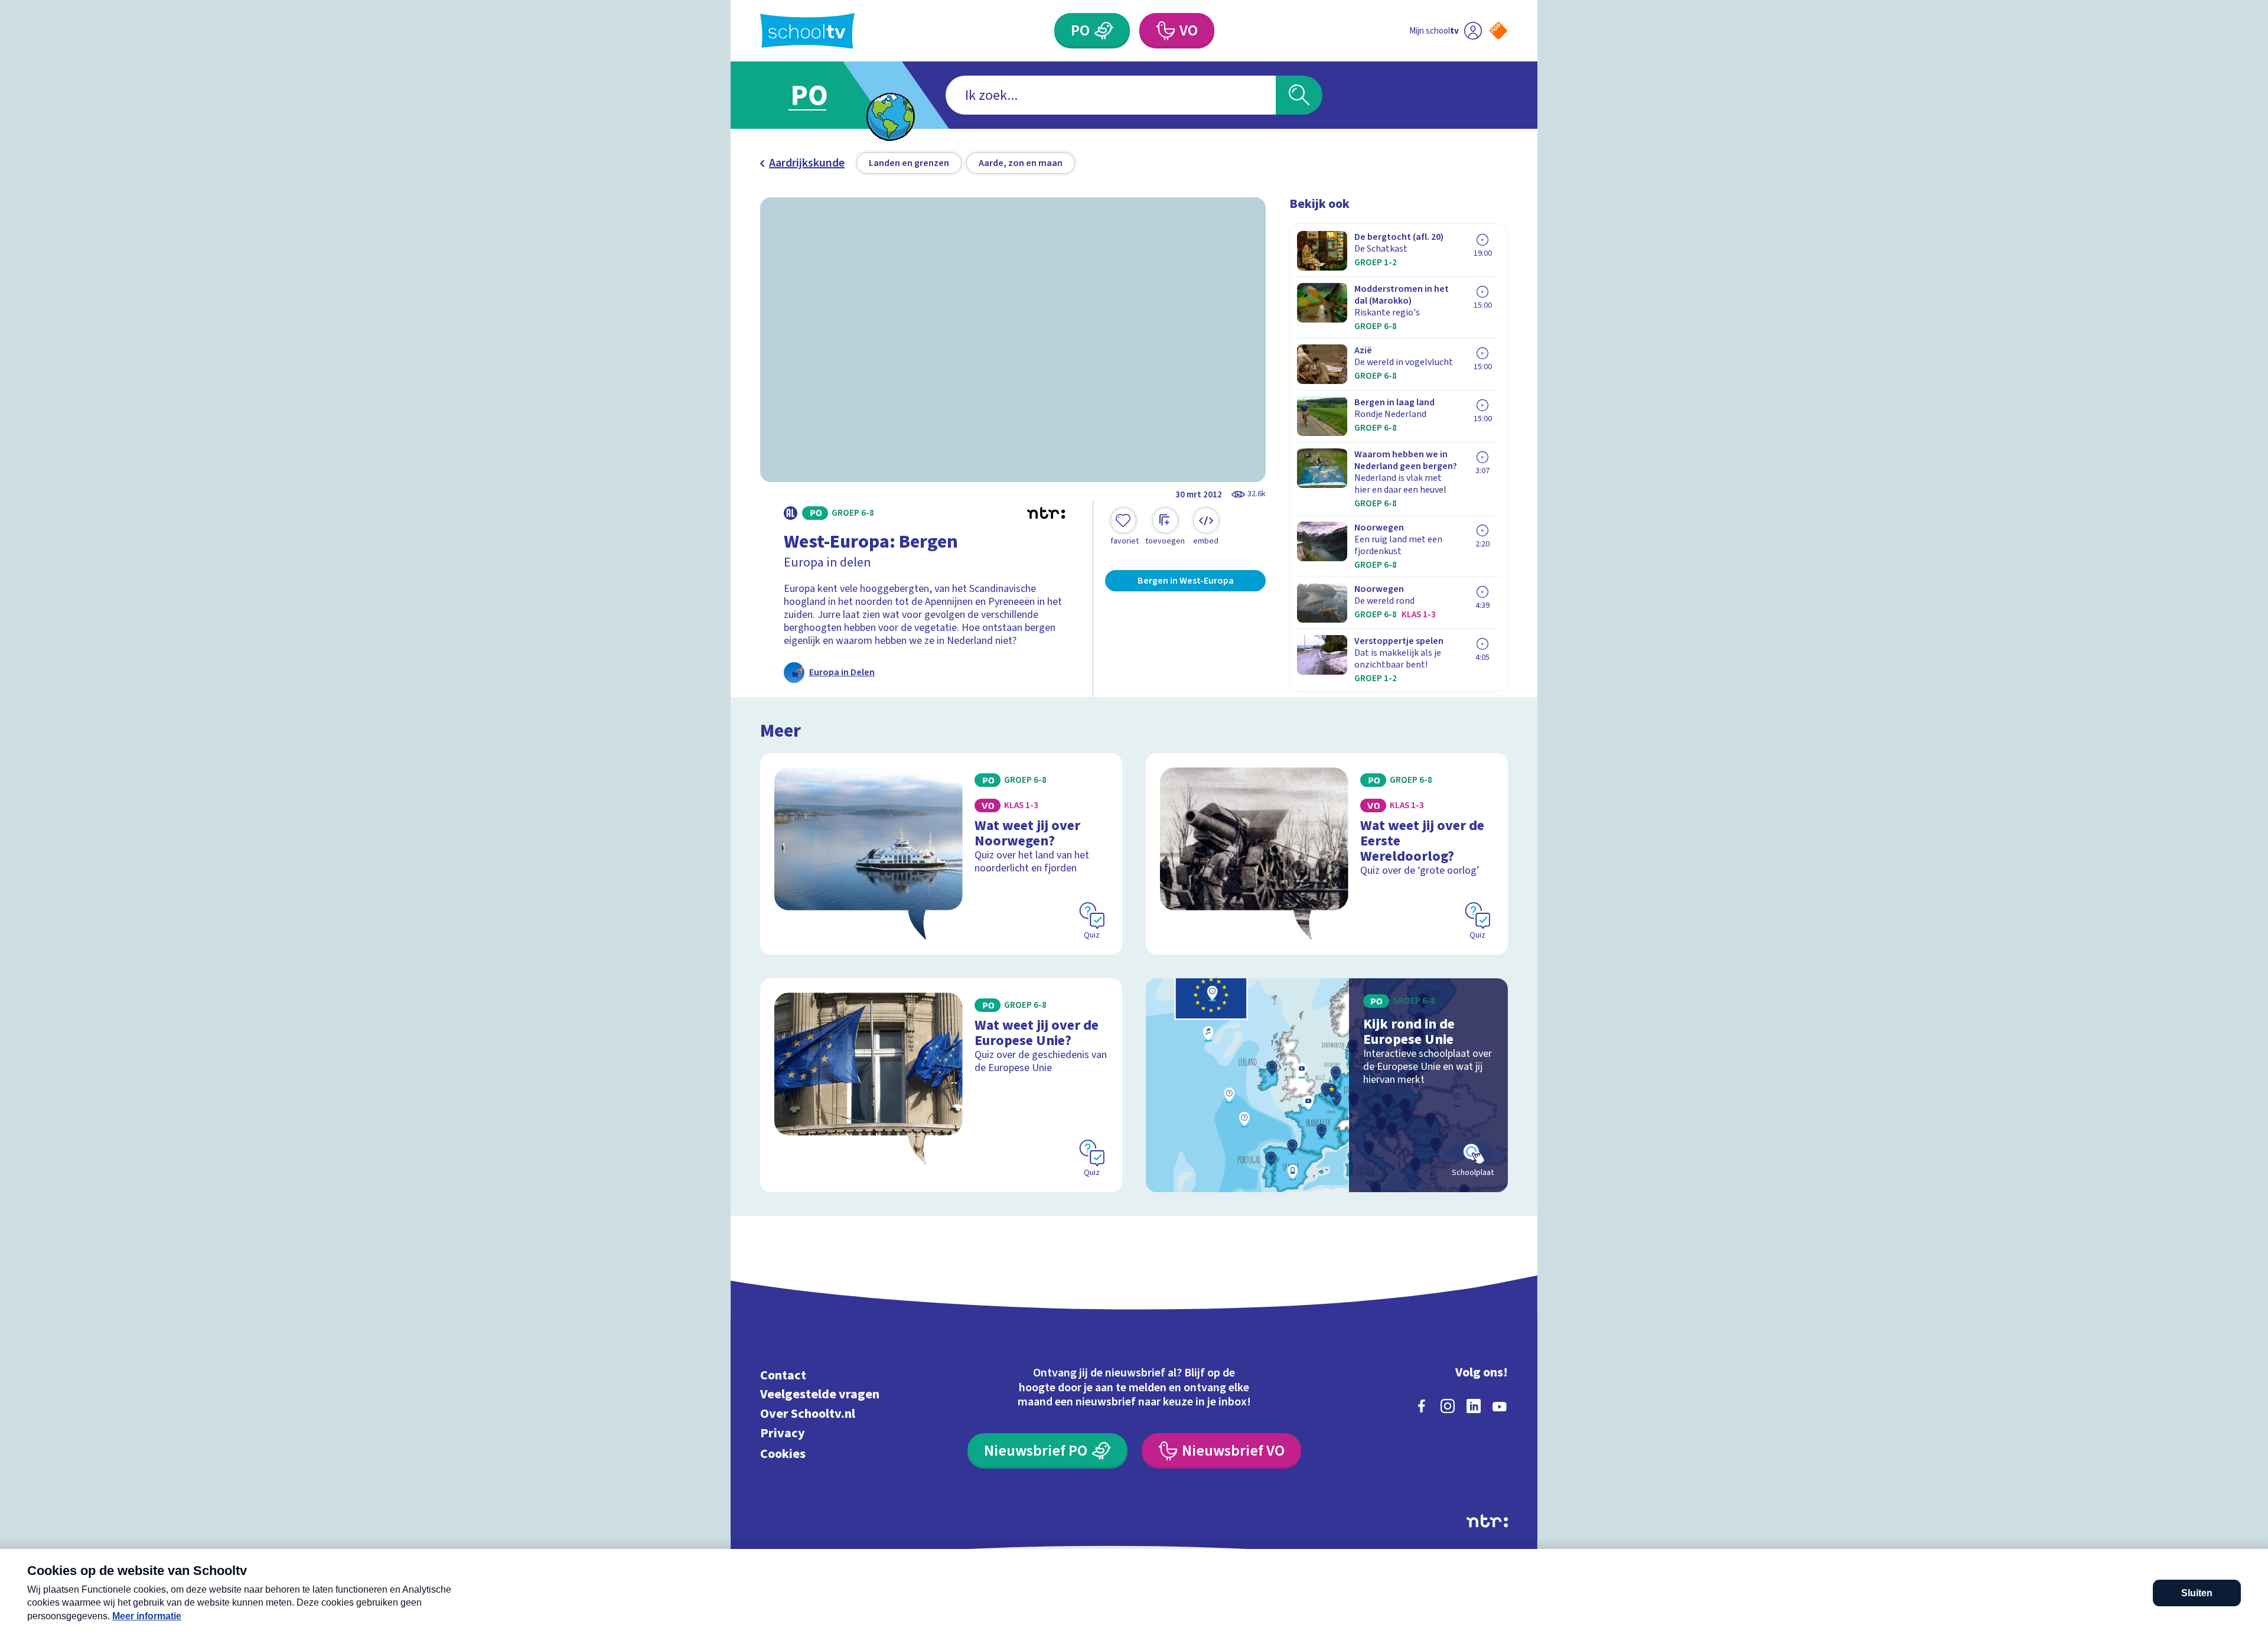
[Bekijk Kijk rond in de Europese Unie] (1327, 1085)
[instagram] (1448, 1406)
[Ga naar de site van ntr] (1487, 1521)
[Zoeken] (1299, 95)
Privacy (783, 1433)
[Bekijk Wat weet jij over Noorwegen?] (941, 854)
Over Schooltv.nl (808, 1414)
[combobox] (1111, 95)
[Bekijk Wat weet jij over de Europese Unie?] (941, 1085)
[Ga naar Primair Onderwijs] (819, 95)
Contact (783, 1375)
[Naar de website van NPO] (1498, 31)
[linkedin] (1474, 1406)
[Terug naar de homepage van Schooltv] (807, 31)
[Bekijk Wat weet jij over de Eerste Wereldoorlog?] (1327, 854)
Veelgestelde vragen (820, 1394)
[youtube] (1500, 1406)
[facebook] (1422, 1406)
